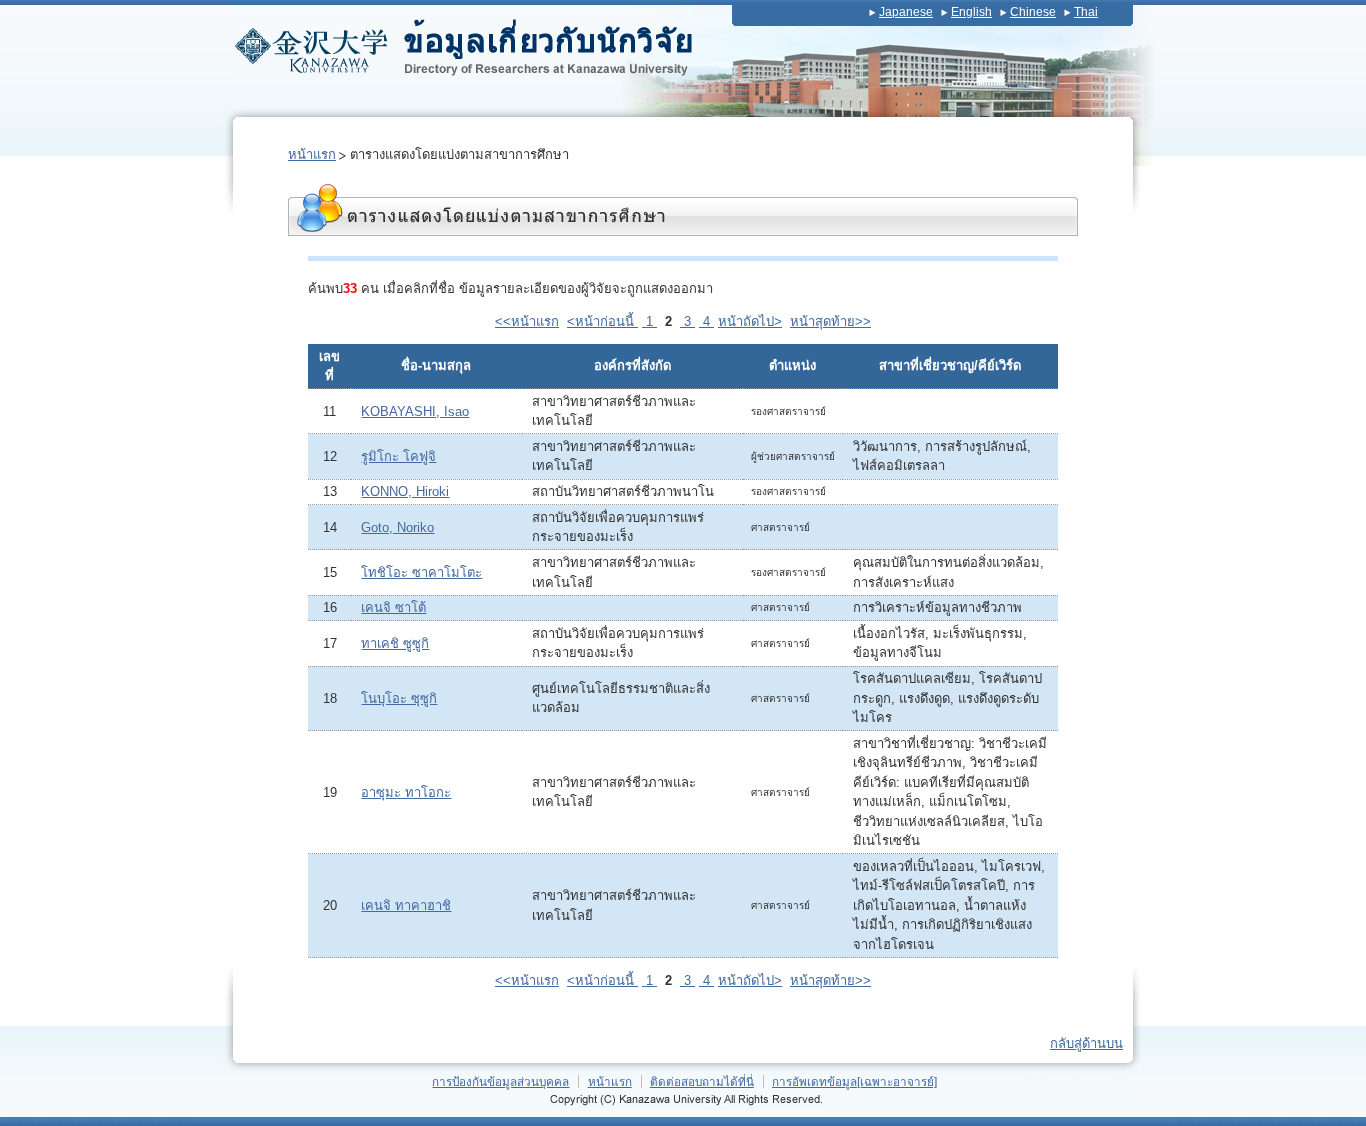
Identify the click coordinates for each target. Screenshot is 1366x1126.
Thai (1086, 12)
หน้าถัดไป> (750, 321)
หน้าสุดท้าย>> (830, 321)
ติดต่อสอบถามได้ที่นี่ (702, 1081)
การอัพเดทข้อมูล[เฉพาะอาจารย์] (854, 1081)
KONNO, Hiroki (405, 491)
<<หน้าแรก (527, 321)
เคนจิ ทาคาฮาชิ (406, 905)
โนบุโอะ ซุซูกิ (399, 698)
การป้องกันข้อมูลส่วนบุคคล (500, 1081)
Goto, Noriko (397, 527)
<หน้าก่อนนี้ (602, 321)
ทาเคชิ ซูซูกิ (395, 643)
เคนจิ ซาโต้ (393, 607)
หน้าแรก (312, 154)
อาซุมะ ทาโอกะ (406, 792)
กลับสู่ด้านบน (1086, 1043)
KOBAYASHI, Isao (415, 411)
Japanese (906, 12)
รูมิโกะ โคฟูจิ (398, 456)
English (971, 12)
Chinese (1033, 12)
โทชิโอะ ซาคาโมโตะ (421, 572)
